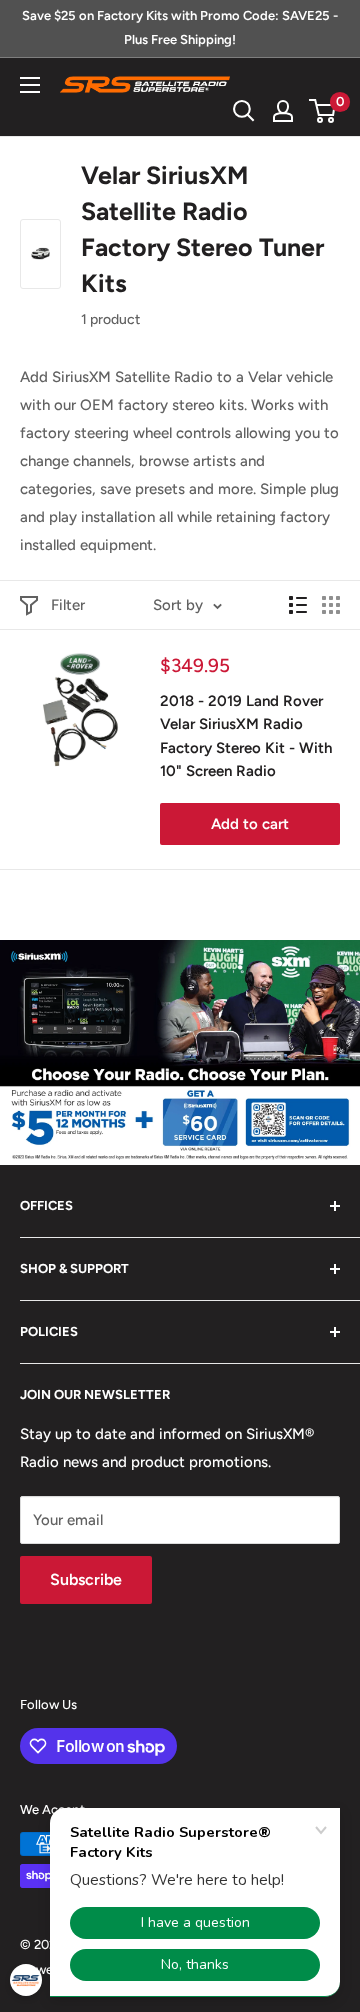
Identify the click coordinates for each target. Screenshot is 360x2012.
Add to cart (250, 824)
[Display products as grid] (331, 605)
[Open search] (244, 111)
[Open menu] (30, 85)
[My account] (283, 111)
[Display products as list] (298, 605)
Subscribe (86, 1579)
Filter (68, 605)
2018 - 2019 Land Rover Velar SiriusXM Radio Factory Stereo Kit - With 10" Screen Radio (246, 736)
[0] (323, 111)
